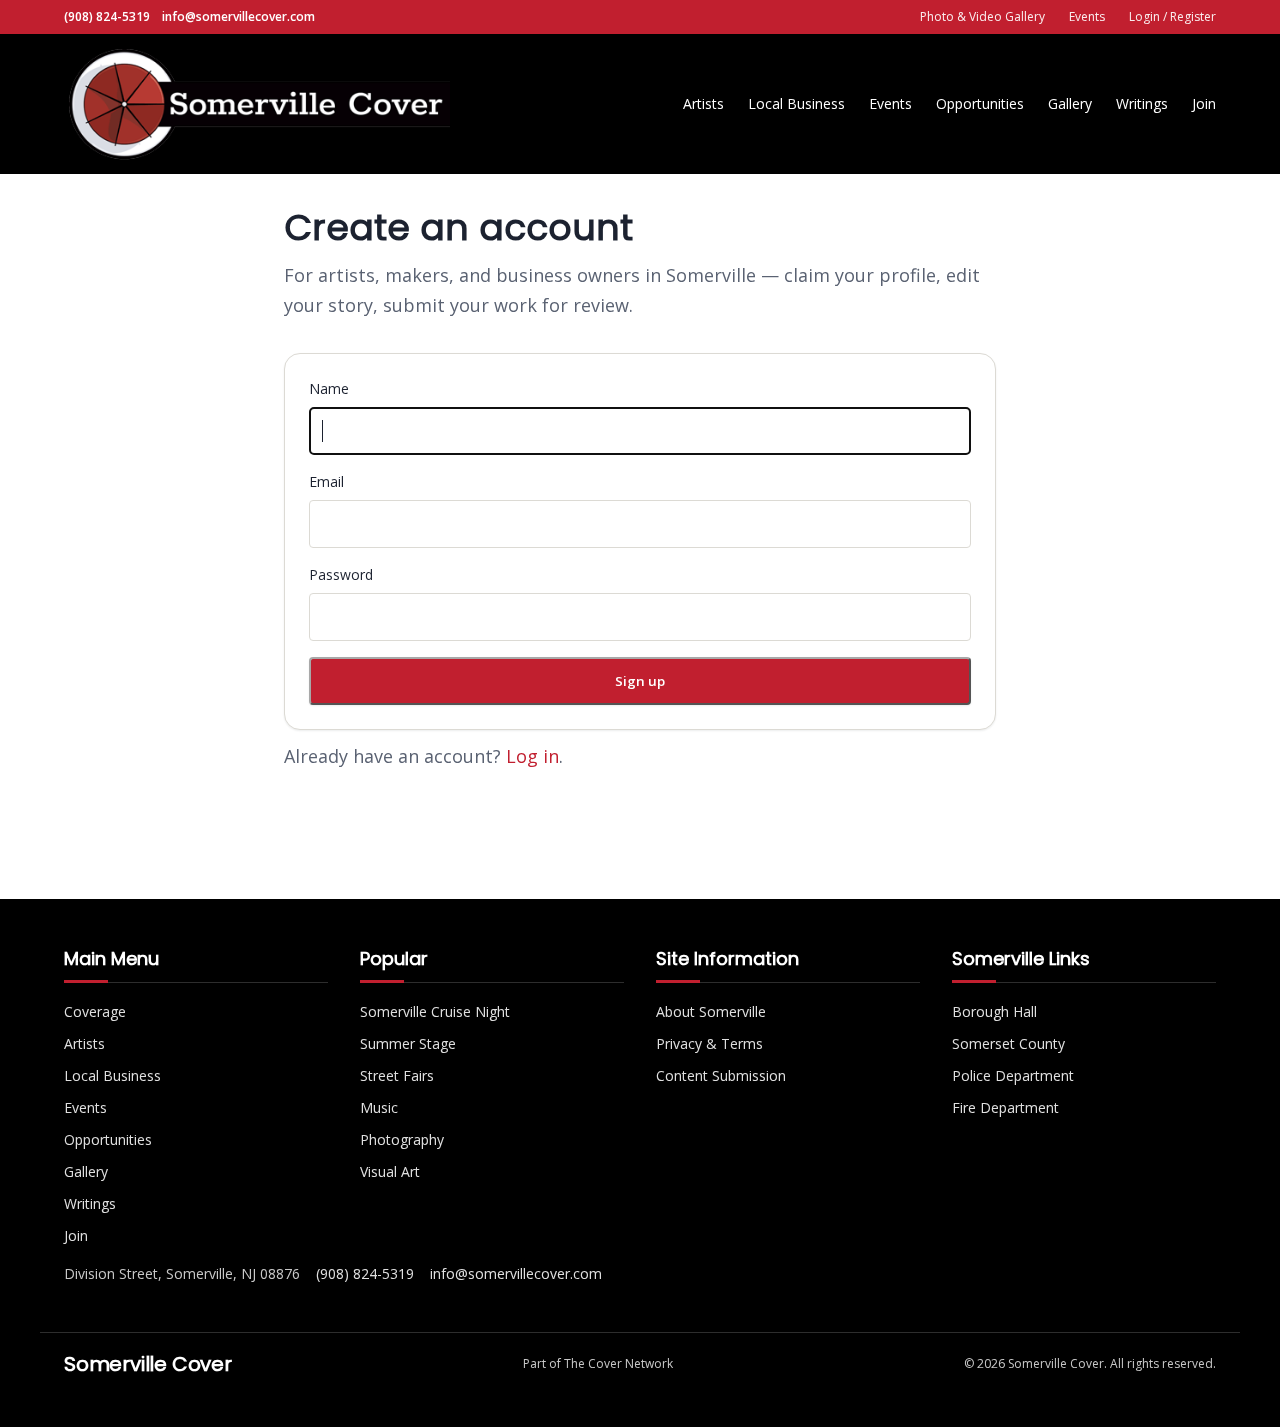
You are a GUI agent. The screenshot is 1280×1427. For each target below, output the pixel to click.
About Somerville (711, 1011)
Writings (1142, 103)
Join (1204, 103)
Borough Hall (994, 1011)
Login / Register (1172, 16)
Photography (402, 1139)
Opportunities (980, 103)
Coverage (95, 1011)
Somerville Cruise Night (435, 1011)
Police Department (1013, 1075)
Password (341, 574)
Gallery (1070, 103)
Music (379, 1107)
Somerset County (1008, 1043)
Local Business (796, 103)
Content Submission (721, 1075)
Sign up (640, 681)
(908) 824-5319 (107, 16)
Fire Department (1005, 1107)
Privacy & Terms (709, 1043)
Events (1087, 16)
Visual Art (390, 1171)
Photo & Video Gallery (982, 16)
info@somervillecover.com (238, 16)
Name (329, 388)
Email (326, 481)
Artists (703, 103)
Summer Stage (408, 1043)
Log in (532, 756)
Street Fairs (397, 1075)
